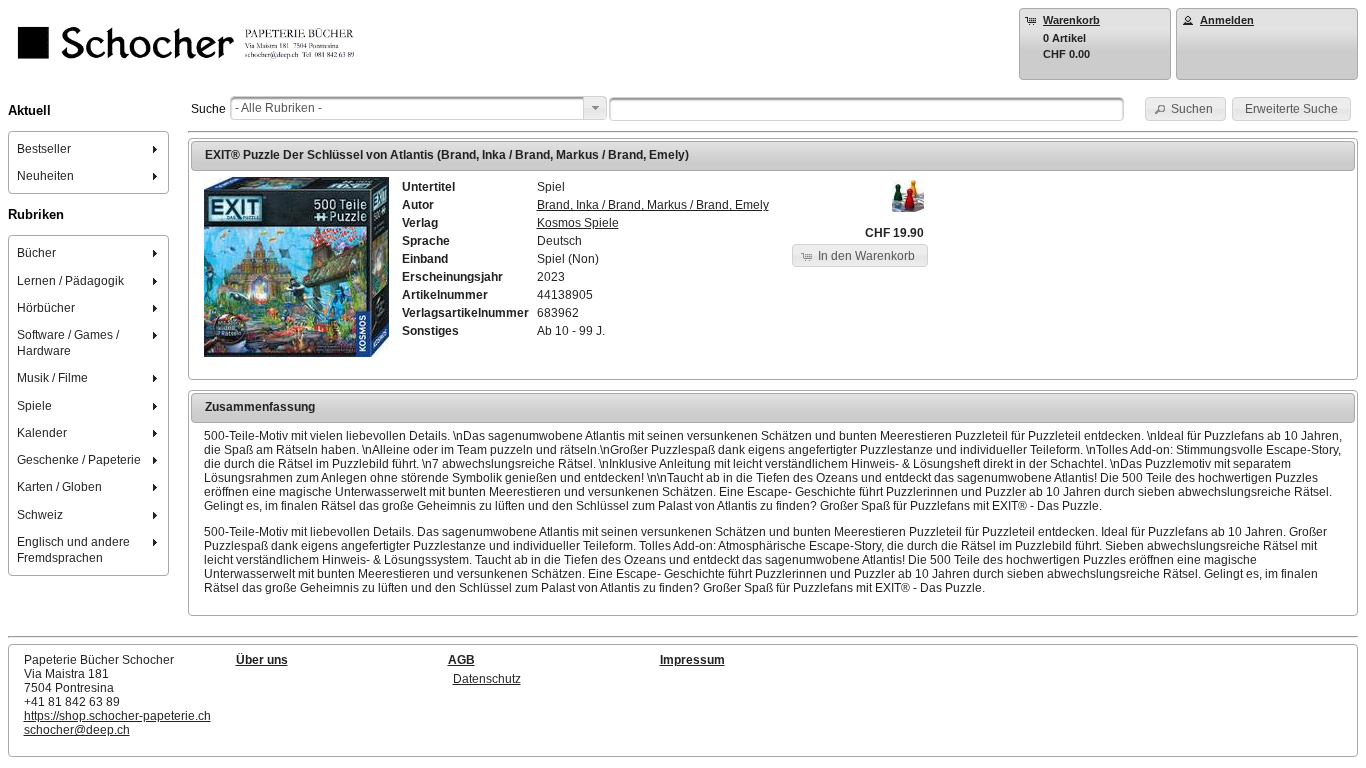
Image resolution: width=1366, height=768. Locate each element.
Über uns (262, 660)
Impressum (692, 660)
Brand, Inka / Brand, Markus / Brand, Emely (653, 205)
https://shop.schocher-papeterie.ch (117, 716)
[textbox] (866, 109)
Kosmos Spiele (578, 223)
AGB (461, 660)
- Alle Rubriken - (278, 108)
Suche (208, 109)
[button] (1186, 108)
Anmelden (1227, 20)
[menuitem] (89, 148)
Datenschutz (487, 679)
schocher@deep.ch (77, 730)
